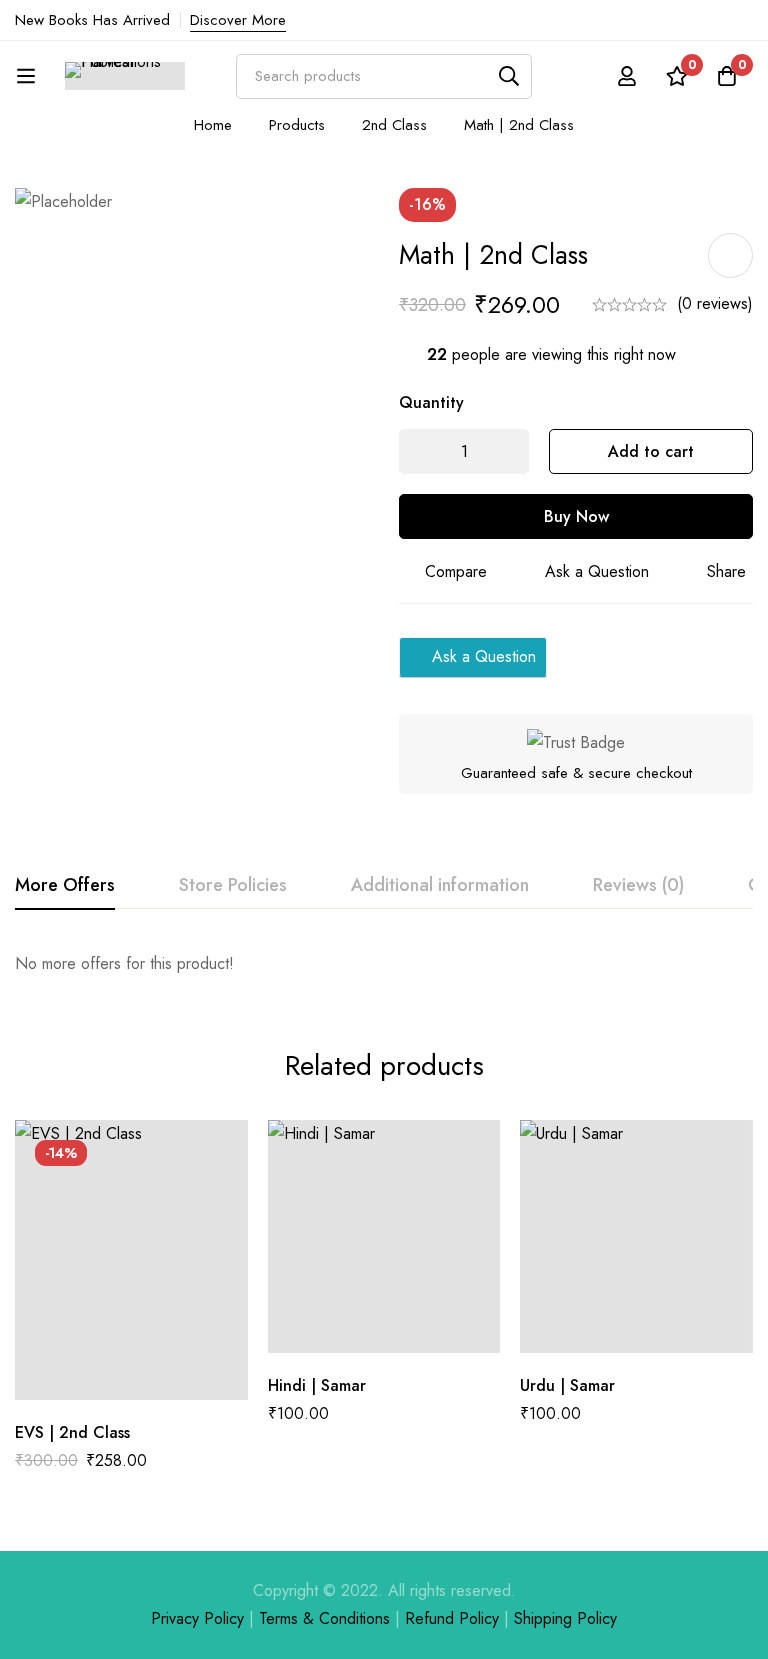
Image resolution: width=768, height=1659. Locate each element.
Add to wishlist (730, 255)
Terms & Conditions (324, 1618)
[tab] (65, 886)
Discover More (238, 20)
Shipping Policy (565, 1618)
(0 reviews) (715, 303)
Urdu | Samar (567, 1385)
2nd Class (394, 125)
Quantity (431, 402)
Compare (456, 571)
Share (726, 571)
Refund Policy (452, 1618)
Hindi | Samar (317, 1385)
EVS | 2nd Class (72, 1432)
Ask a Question (597, 571)
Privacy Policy (197, 1618)
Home (213, 125)
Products (297, 125)
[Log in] (627, 76)
